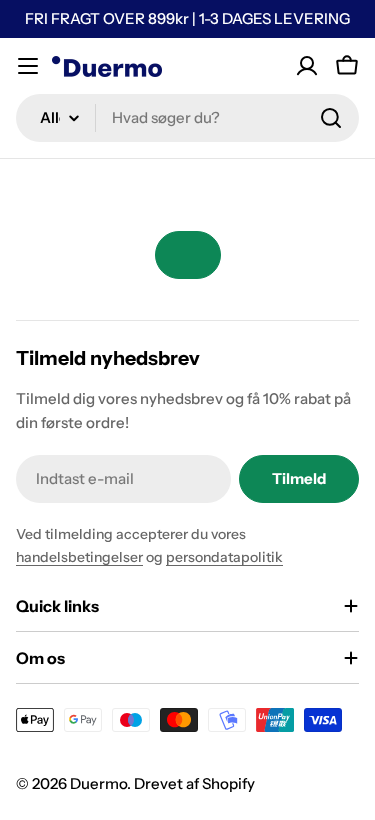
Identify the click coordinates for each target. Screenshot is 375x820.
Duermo (98, 783)
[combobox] (187, 118)
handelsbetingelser (79, 557)
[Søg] (331, 118)
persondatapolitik (224, 557)
